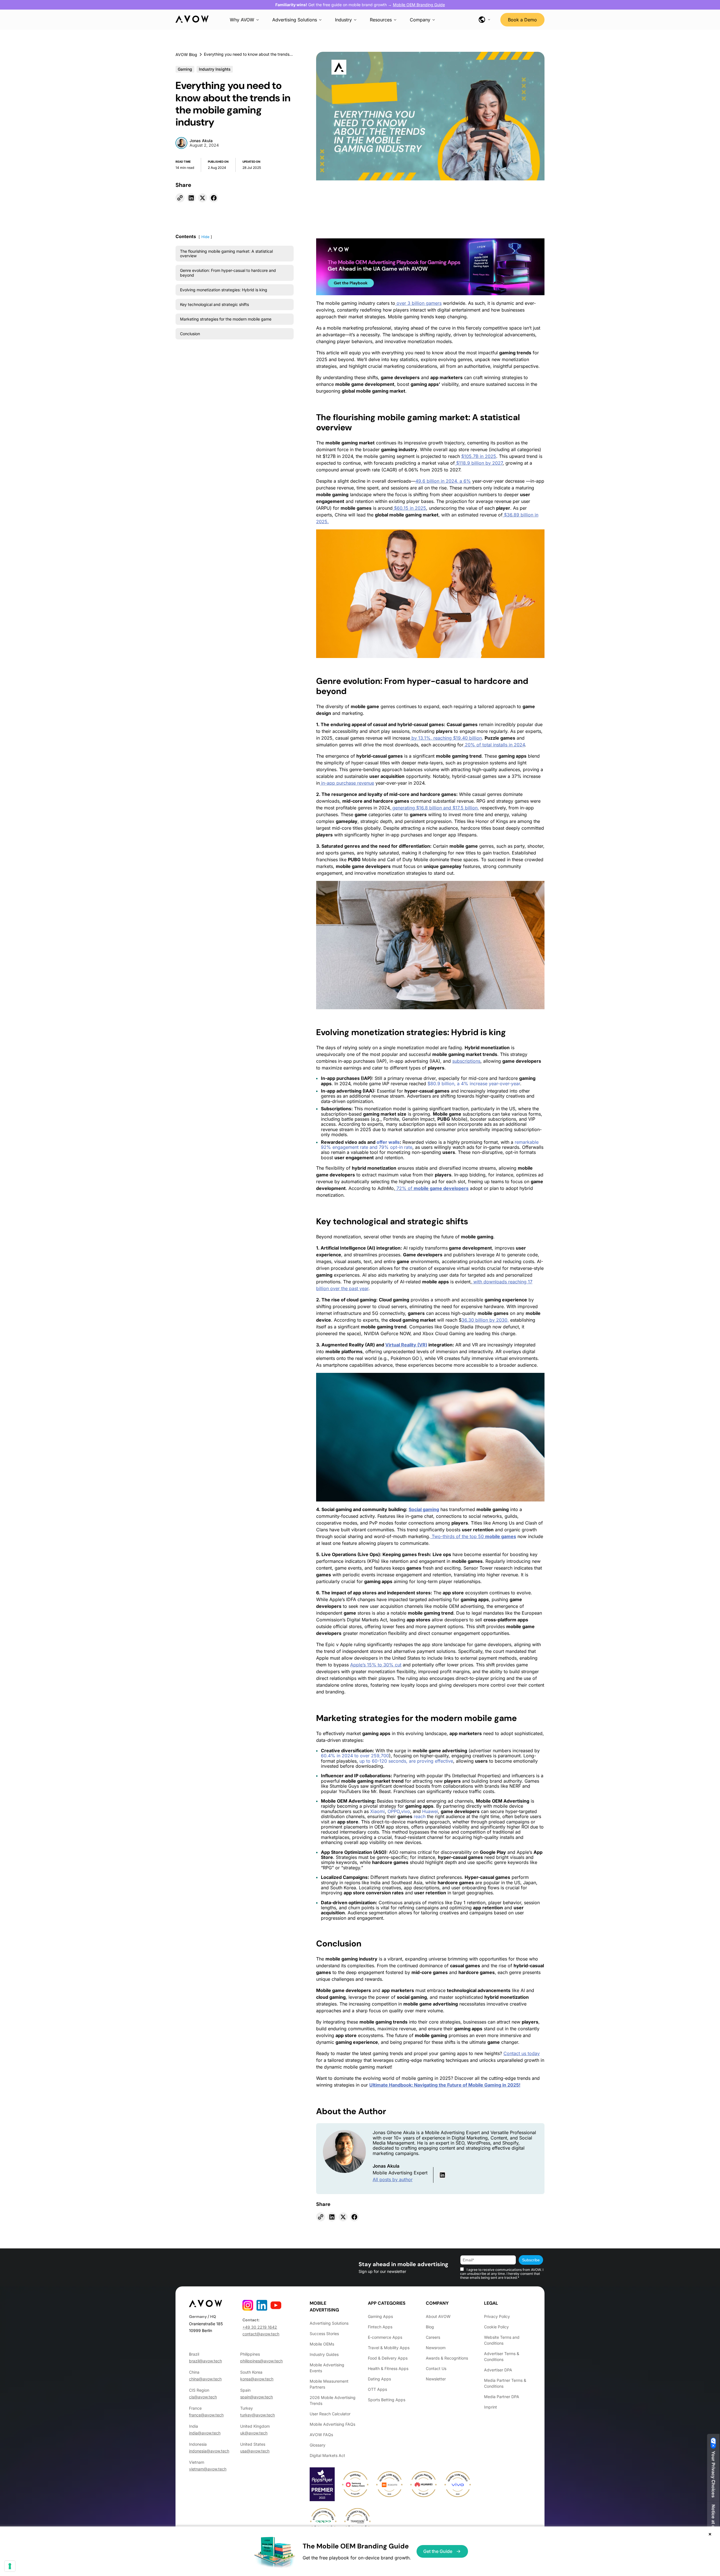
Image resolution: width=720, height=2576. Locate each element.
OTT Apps (377, 2389)
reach (420, 1816)
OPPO (394, 1811)
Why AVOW (242, 20)
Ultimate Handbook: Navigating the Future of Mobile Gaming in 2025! (445, 2085)
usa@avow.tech (255, 2451)
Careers (433, 2337)
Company (420, 20)
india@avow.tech (205, 2433)
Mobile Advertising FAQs (332, 2424)
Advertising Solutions (295, 20)
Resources (381, 20)
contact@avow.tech (261, 2334)
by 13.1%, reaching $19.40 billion (446, 738)
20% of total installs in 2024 (494, 745)
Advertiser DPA (498, 2370)
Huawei (430, 1811)
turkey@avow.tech (257, 2415)
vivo (406, 1811)
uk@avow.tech (254, 2433)
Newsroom (436, 2348)
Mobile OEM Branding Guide (419, 5)
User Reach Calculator (330, 2414)
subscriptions (466, 1061)
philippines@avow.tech (261, 2361)
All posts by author (393, 2179)
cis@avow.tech (203, 2397)
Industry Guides (324, 2354)
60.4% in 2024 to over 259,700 (355, 1756)
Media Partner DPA (502, 2397)
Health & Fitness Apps (388, 2368)
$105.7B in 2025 (479, 456)
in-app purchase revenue (347, 783)
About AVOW (438, 2316)
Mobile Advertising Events (327, 2368)
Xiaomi (377, 1811)
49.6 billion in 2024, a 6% (443, 481)
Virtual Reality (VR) (406, 1345)
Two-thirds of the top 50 (473, 1536)
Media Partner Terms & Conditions (505, 2383)
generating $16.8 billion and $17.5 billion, (435, 808)
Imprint (490, 2407)
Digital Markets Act (327, 2455)
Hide (205, 237)
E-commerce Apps (385, 2337)
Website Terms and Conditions (502, 2340)
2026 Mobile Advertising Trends (333, 2400)
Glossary (318, 2445)
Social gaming (424, 1509)
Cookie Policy (496, 2327)
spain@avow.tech (256, 2397)
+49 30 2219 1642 (260, 2327)
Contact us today (522, 2053)
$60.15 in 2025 (409, 508)
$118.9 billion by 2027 (479, 463)
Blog (430, 2327)
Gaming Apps (380, 2316)
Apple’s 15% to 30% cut (376, 1665)
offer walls (388, 1142)
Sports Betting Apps (387, 2400)
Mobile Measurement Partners (329, 2384)
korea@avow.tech (257, 2379)
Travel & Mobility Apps (389, 2348)
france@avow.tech (206, 2415)
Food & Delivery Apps (388, 2358)
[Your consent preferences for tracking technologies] (10, 2566)
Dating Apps (379, 2379)
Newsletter (436, 2379)
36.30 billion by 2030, (485, 1320)
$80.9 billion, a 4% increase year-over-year (473, 1084)
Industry (343, 20)
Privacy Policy (497, 2316)
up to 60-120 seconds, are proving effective (406, 1761)
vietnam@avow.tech (208, 2469)
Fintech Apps (380, 2327)
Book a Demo (522, 20)
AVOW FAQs (321, 2435)
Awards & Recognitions (447, 2358)
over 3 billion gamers (418, 303)
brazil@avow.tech (205, 2361)
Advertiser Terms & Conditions (502, 2356)
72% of (432, 1188)
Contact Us (436, 2368)
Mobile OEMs (322, 2344)
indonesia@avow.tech (209, 2451)
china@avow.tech (205, 2379)
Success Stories (324, 2334)
